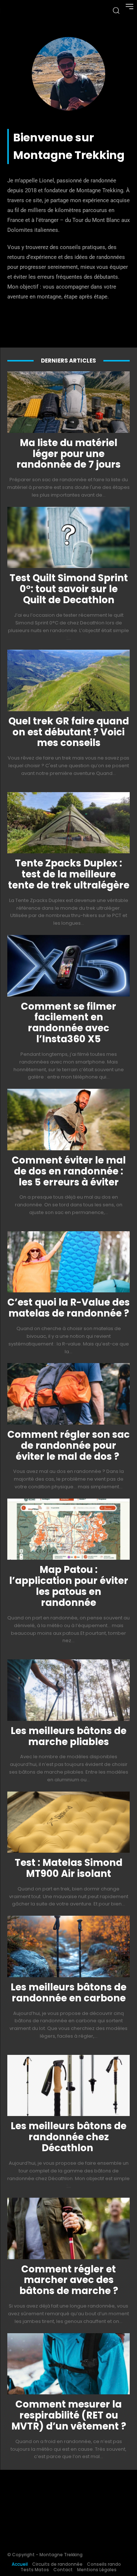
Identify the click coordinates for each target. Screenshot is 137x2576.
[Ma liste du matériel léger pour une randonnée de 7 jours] (68, 402)
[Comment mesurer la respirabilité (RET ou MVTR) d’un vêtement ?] (68, 2364)
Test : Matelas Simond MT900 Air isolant (68, 1868)
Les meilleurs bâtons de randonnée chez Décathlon (68, 2137)
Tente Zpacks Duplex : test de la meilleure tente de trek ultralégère (69, 874)
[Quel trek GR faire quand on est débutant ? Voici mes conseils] (68, 680)
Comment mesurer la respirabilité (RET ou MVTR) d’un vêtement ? (69, 2415)
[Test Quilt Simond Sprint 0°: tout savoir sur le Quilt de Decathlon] (68, 538)
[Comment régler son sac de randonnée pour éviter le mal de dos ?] (68, 1394)
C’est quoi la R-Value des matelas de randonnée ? (68, 1308)
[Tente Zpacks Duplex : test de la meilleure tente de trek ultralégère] (68, 823)
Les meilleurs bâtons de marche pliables (68, 1736)
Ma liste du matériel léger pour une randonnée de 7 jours (68, 454)
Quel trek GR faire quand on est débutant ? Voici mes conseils (69, 732)
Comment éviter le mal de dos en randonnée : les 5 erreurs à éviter (69, 1171)
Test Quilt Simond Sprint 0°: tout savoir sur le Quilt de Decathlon (69, 589)
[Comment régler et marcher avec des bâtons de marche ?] (68, 2228)
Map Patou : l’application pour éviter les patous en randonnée (69, 1586)
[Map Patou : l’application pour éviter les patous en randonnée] (68, 1529)
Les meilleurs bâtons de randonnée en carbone (68, 1993)
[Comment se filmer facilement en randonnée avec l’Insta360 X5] (68, 966)
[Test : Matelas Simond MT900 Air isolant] (68, 1822)
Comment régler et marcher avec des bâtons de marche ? (69, 2280)
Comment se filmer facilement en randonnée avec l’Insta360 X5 (68, 1023)
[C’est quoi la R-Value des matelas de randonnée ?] (68, 1262)
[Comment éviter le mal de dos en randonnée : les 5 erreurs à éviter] (68, 1120)
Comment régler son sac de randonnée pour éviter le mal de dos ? (68, 1445)
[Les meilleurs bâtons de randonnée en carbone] (68, 1946)
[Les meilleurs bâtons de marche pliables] (68, 1690)
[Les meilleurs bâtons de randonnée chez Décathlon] (68, 2086)
